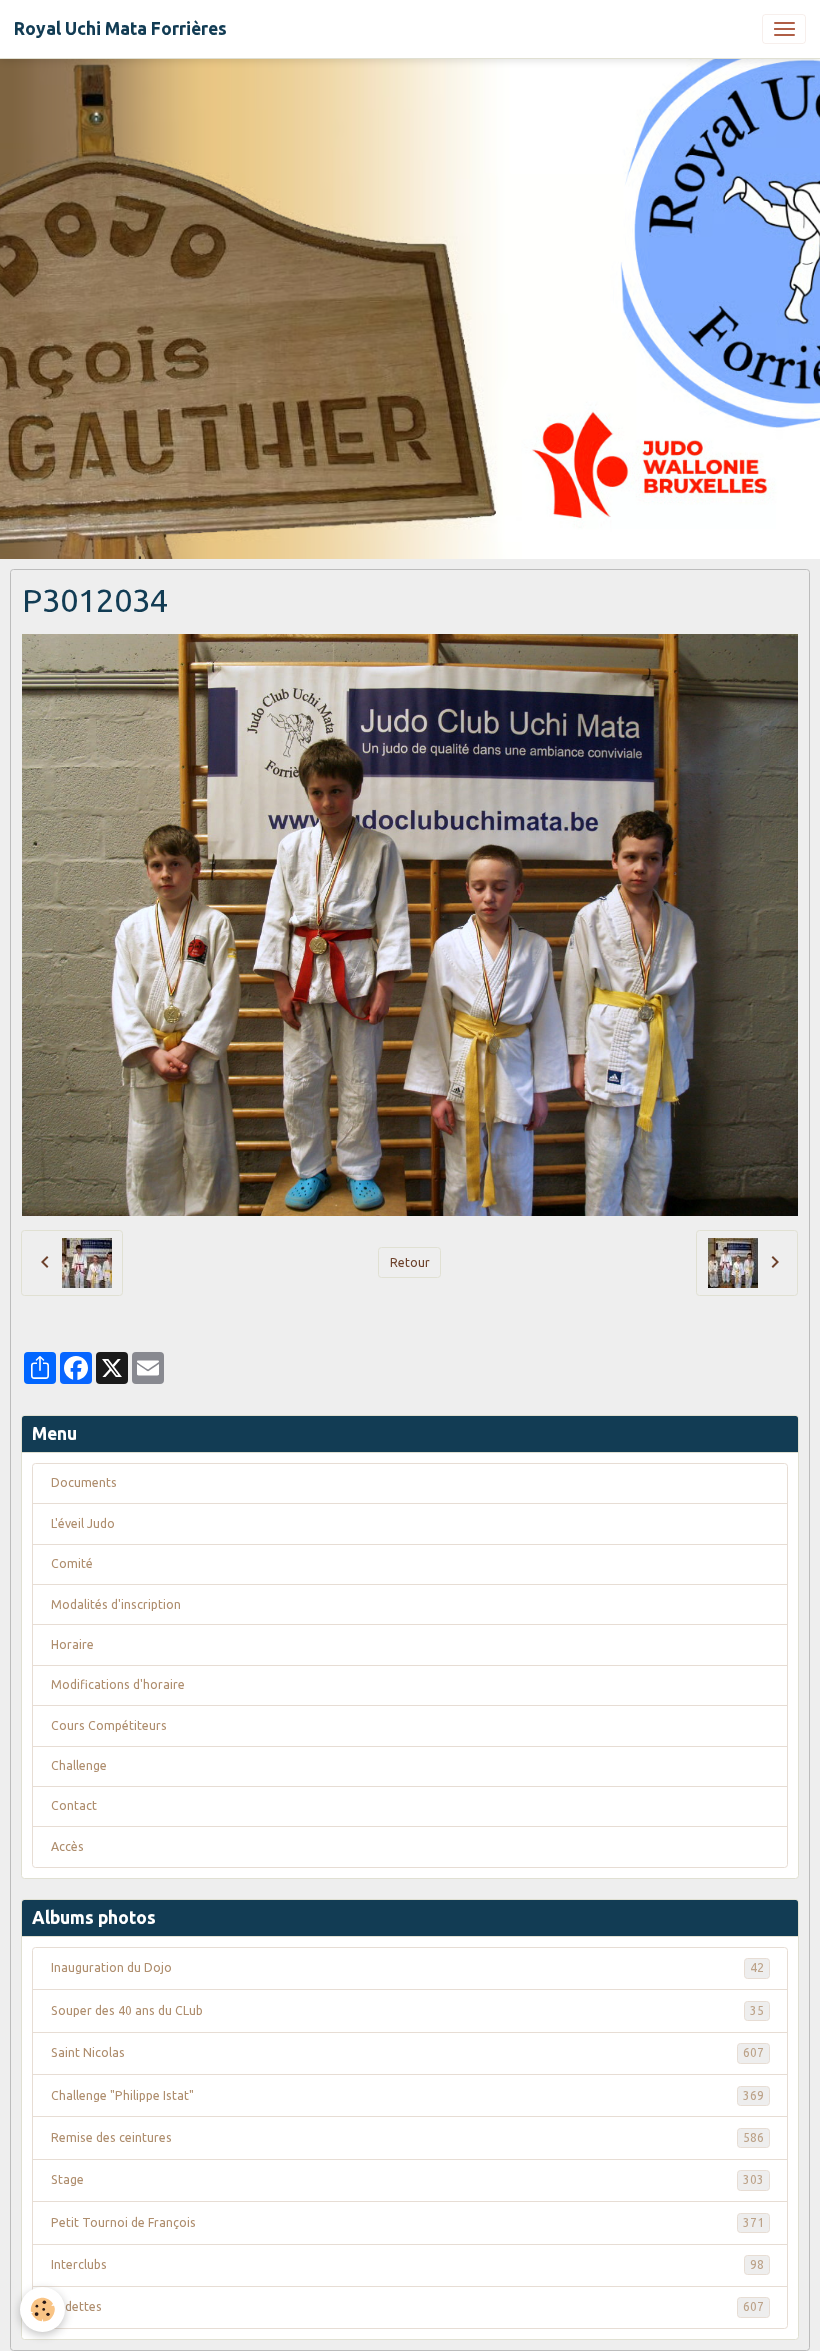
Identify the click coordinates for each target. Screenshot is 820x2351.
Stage (407, 2179)
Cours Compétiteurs (109, 1725)
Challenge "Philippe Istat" (407, 2095)
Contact (74, 1805)
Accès (67, 1846)
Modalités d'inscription (116, 1604)
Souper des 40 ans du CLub (407, 2010)
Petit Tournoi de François (407, 2222)
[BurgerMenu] (784, 29)
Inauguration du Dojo (407, 1967)
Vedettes (407, 2306)
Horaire (72, 1644)
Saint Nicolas (407, 2052)
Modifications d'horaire (118, 1684)
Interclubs (407, 2264)
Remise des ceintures (407, 2137)
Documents (84, 1482)
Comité (72, 1563)
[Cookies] (42, 2309)
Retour (410, 1262)
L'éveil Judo (83, 1523)
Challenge (79, 1765)
